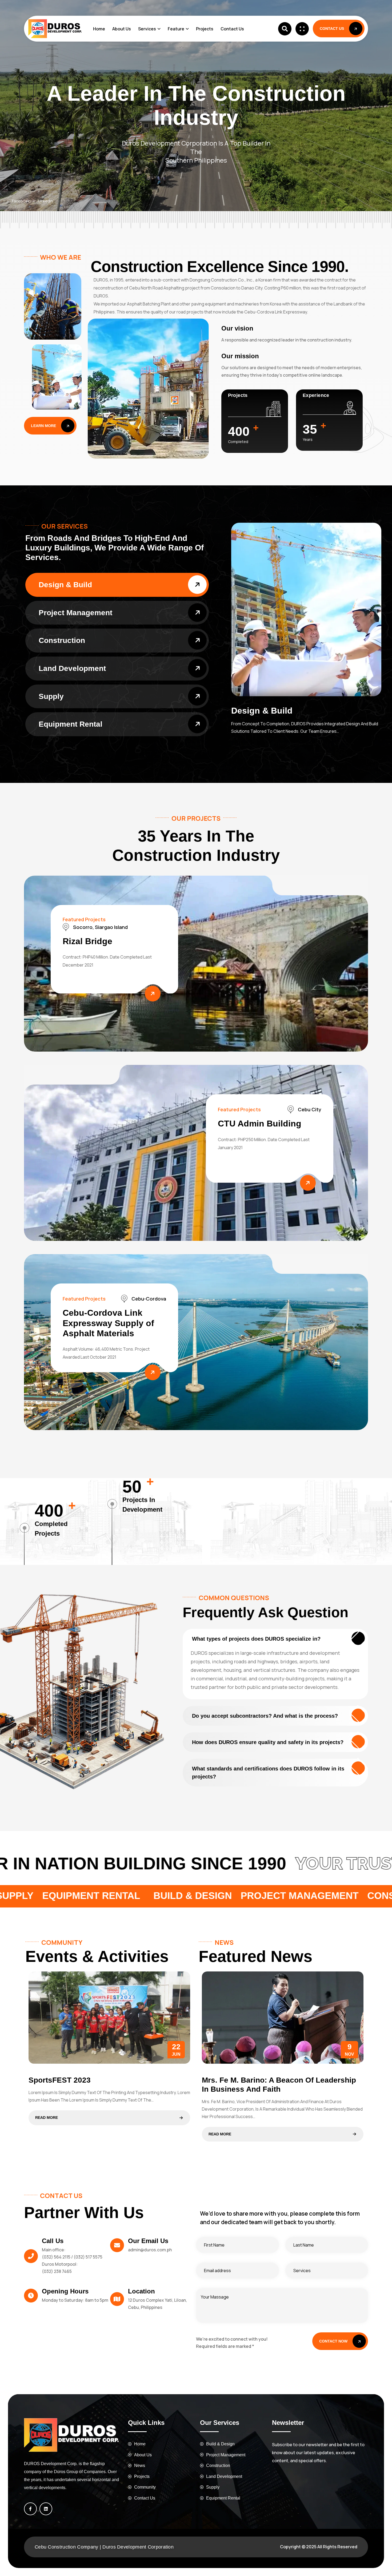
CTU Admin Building (260, 1124)
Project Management (75, 613)
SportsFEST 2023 (60, 2080)
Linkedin (46, 201)
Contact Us (232, 29)
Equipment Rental (71, 724)
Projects (205, 29)
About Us (122, 29)
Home (99, 29)
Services (147, 29)
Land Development (72, 668)
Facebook (21, 201)
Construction (62, 640)
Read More (47, 2118)
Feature (176, 29)
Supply (51, 696)
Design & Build (65, 585)
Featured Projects (84, 919)
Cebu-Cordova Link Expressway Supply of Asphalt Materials (108, 1323)
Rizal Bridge (87, 941)
